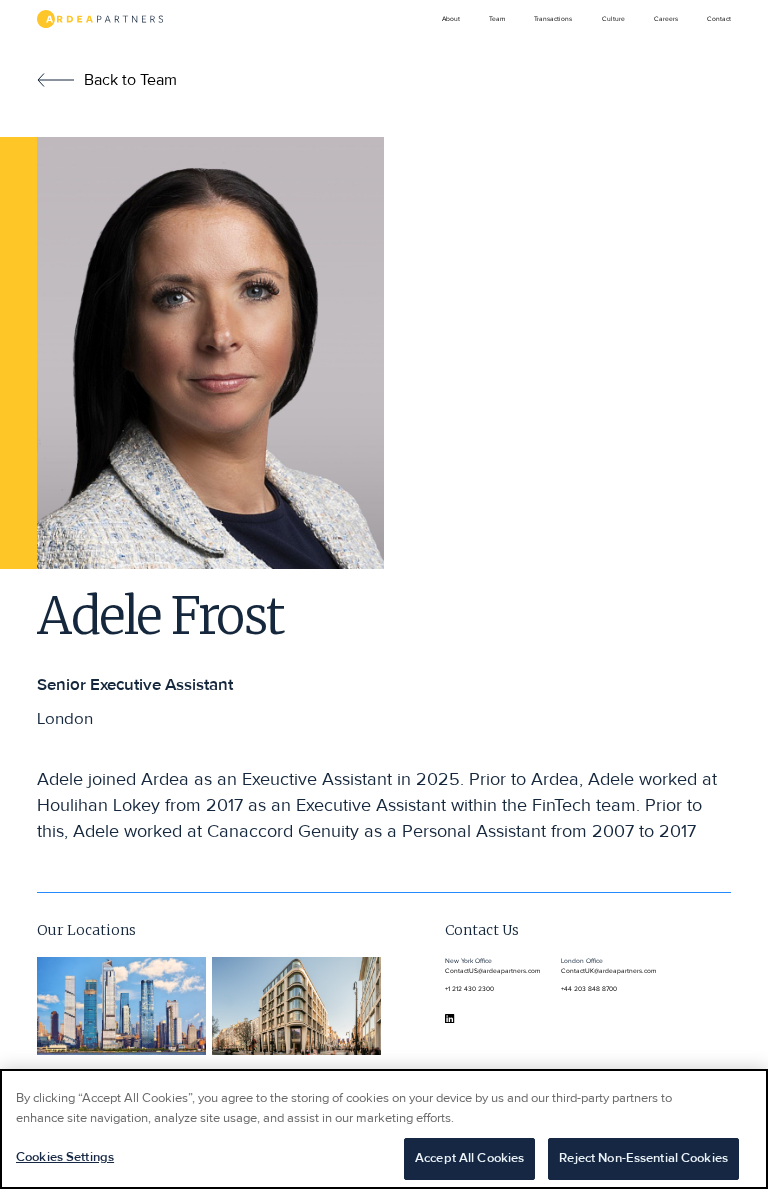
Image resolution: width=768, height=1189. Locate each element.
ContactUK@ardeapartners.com (608, 971)
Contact (719, 19)
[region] (384, 1129)
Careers (666, 19)
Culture (613, 19)
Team (497, 19)
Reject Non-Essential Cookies (643, 1158)
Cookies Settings (65, 1157)
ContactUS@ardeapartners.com (492, 971)
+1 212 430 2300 (469, 989)
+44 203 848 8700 (589, 989)
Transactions (553, 19)
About (451, 19)
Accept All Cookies (469, 1158)
